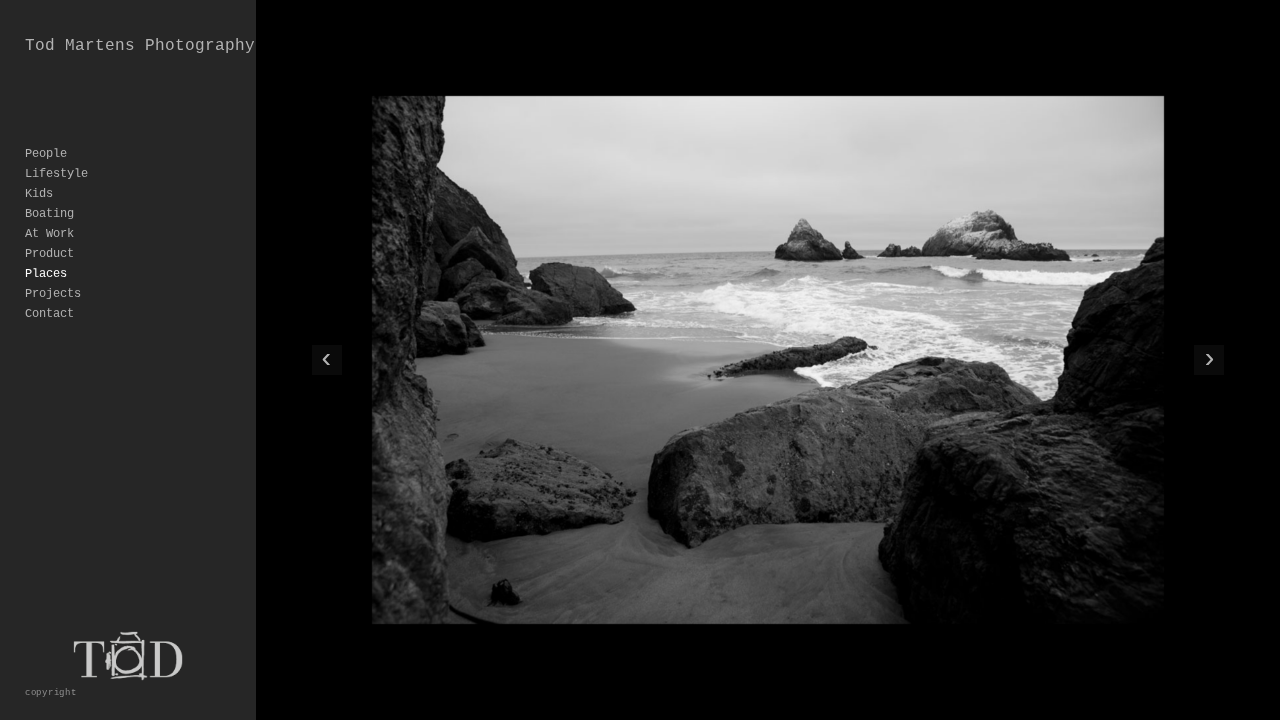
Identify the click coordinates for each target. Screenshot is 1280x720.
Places (46, 274)
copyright (51, 692)
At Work (49, 234)
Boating (49, 214)
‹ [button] (326, 360)
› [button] (1209, 360)
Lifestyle (56, 174)
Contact (49, 314)
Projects (53, 294)
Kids (39, 194)
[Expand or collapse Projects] (94, 294)
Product (49, 254)
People (46, 154)
